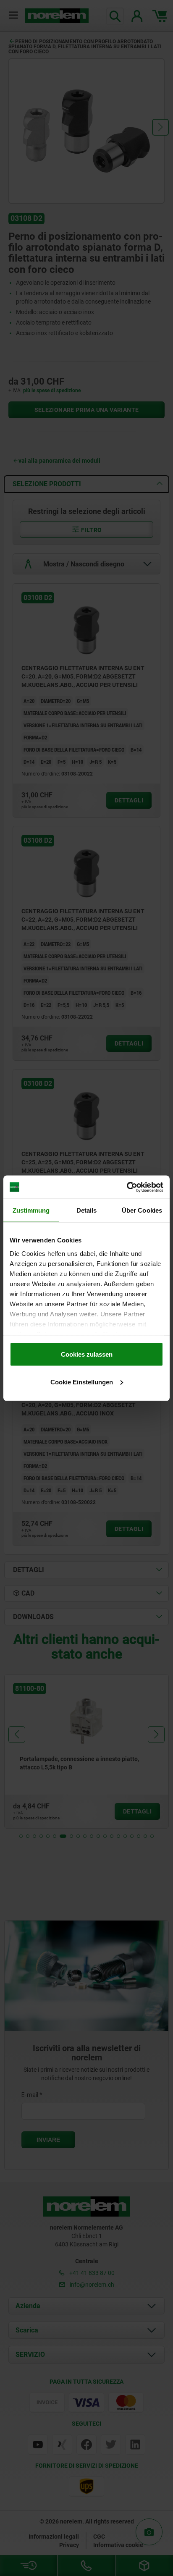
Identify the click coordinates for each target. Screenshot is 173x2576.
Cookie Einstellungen (82, 1382)
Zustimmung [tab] (31, 1210)
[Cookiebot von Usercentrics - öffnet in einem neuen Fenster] (127, 1187)
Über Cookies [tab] (142, 1210)
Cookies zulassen (87, 1354)
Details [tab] (87, 1210)
